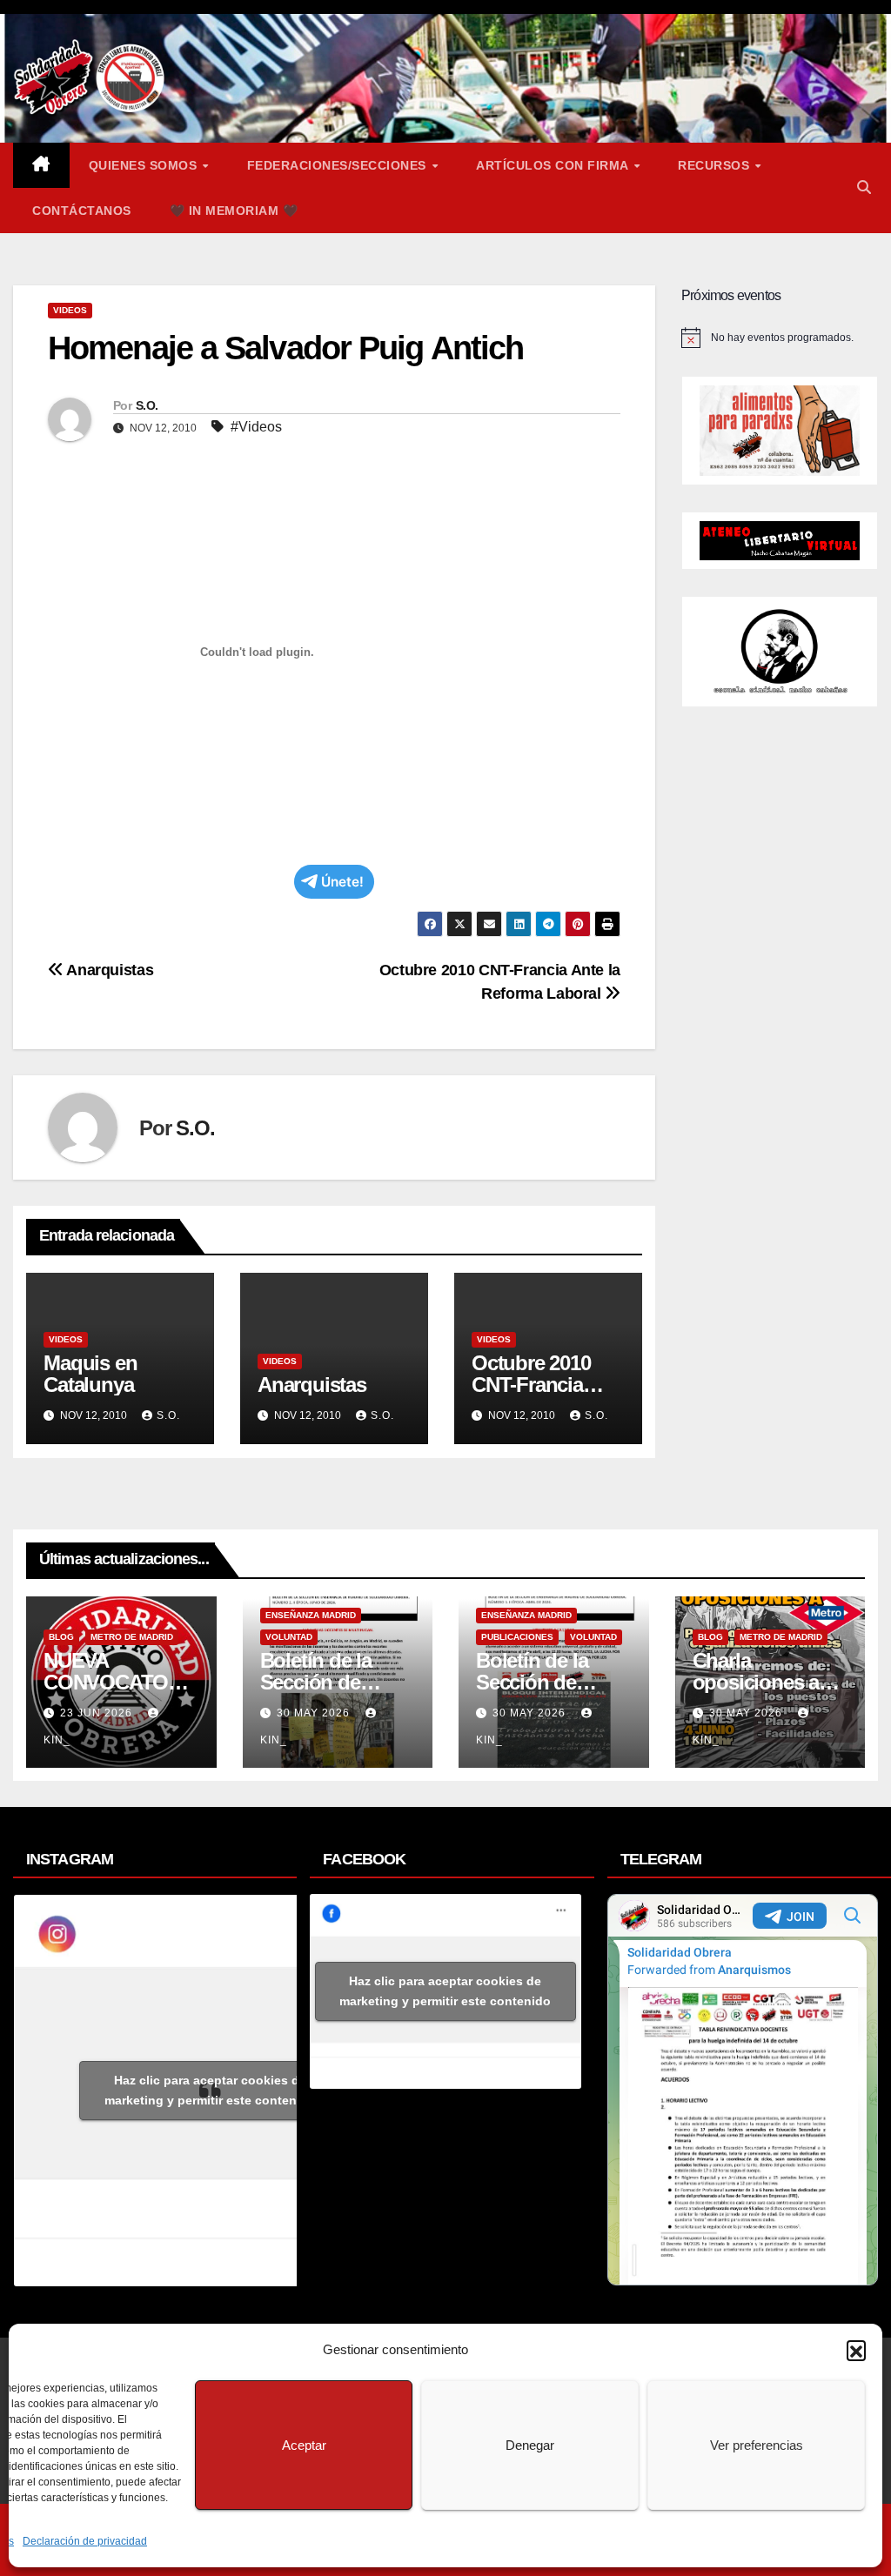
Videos (70, 310)
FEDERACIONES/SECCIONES (339, 165)
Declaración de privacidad (85, 2541)
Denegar (530, 2445)
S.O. (147, 405)
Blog (61, 1637)
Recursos (716, 165)
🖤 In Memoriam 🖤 (234, 211)
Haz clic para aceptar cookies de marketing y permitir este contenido (210, 2090)
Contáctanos (82, 211)
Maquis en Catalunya (90, 1374)
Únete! (342, 882)
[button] (856, 2350)
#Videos (256, 427)
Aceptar (304, 2445)
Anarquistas (108, 970)
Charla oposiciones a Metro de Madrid (766, 1682)
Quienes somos (145, 165)
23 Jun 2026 (98, 1713)
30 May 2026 (315, 1713)
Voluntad (289, 1637)
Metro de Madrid (132, 1637)
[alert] (780, 338)
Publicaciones (517, 1637)
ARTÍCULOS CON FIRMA (554, 165)
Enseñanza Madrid (311, 1615)
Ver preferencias (757, 2445)
